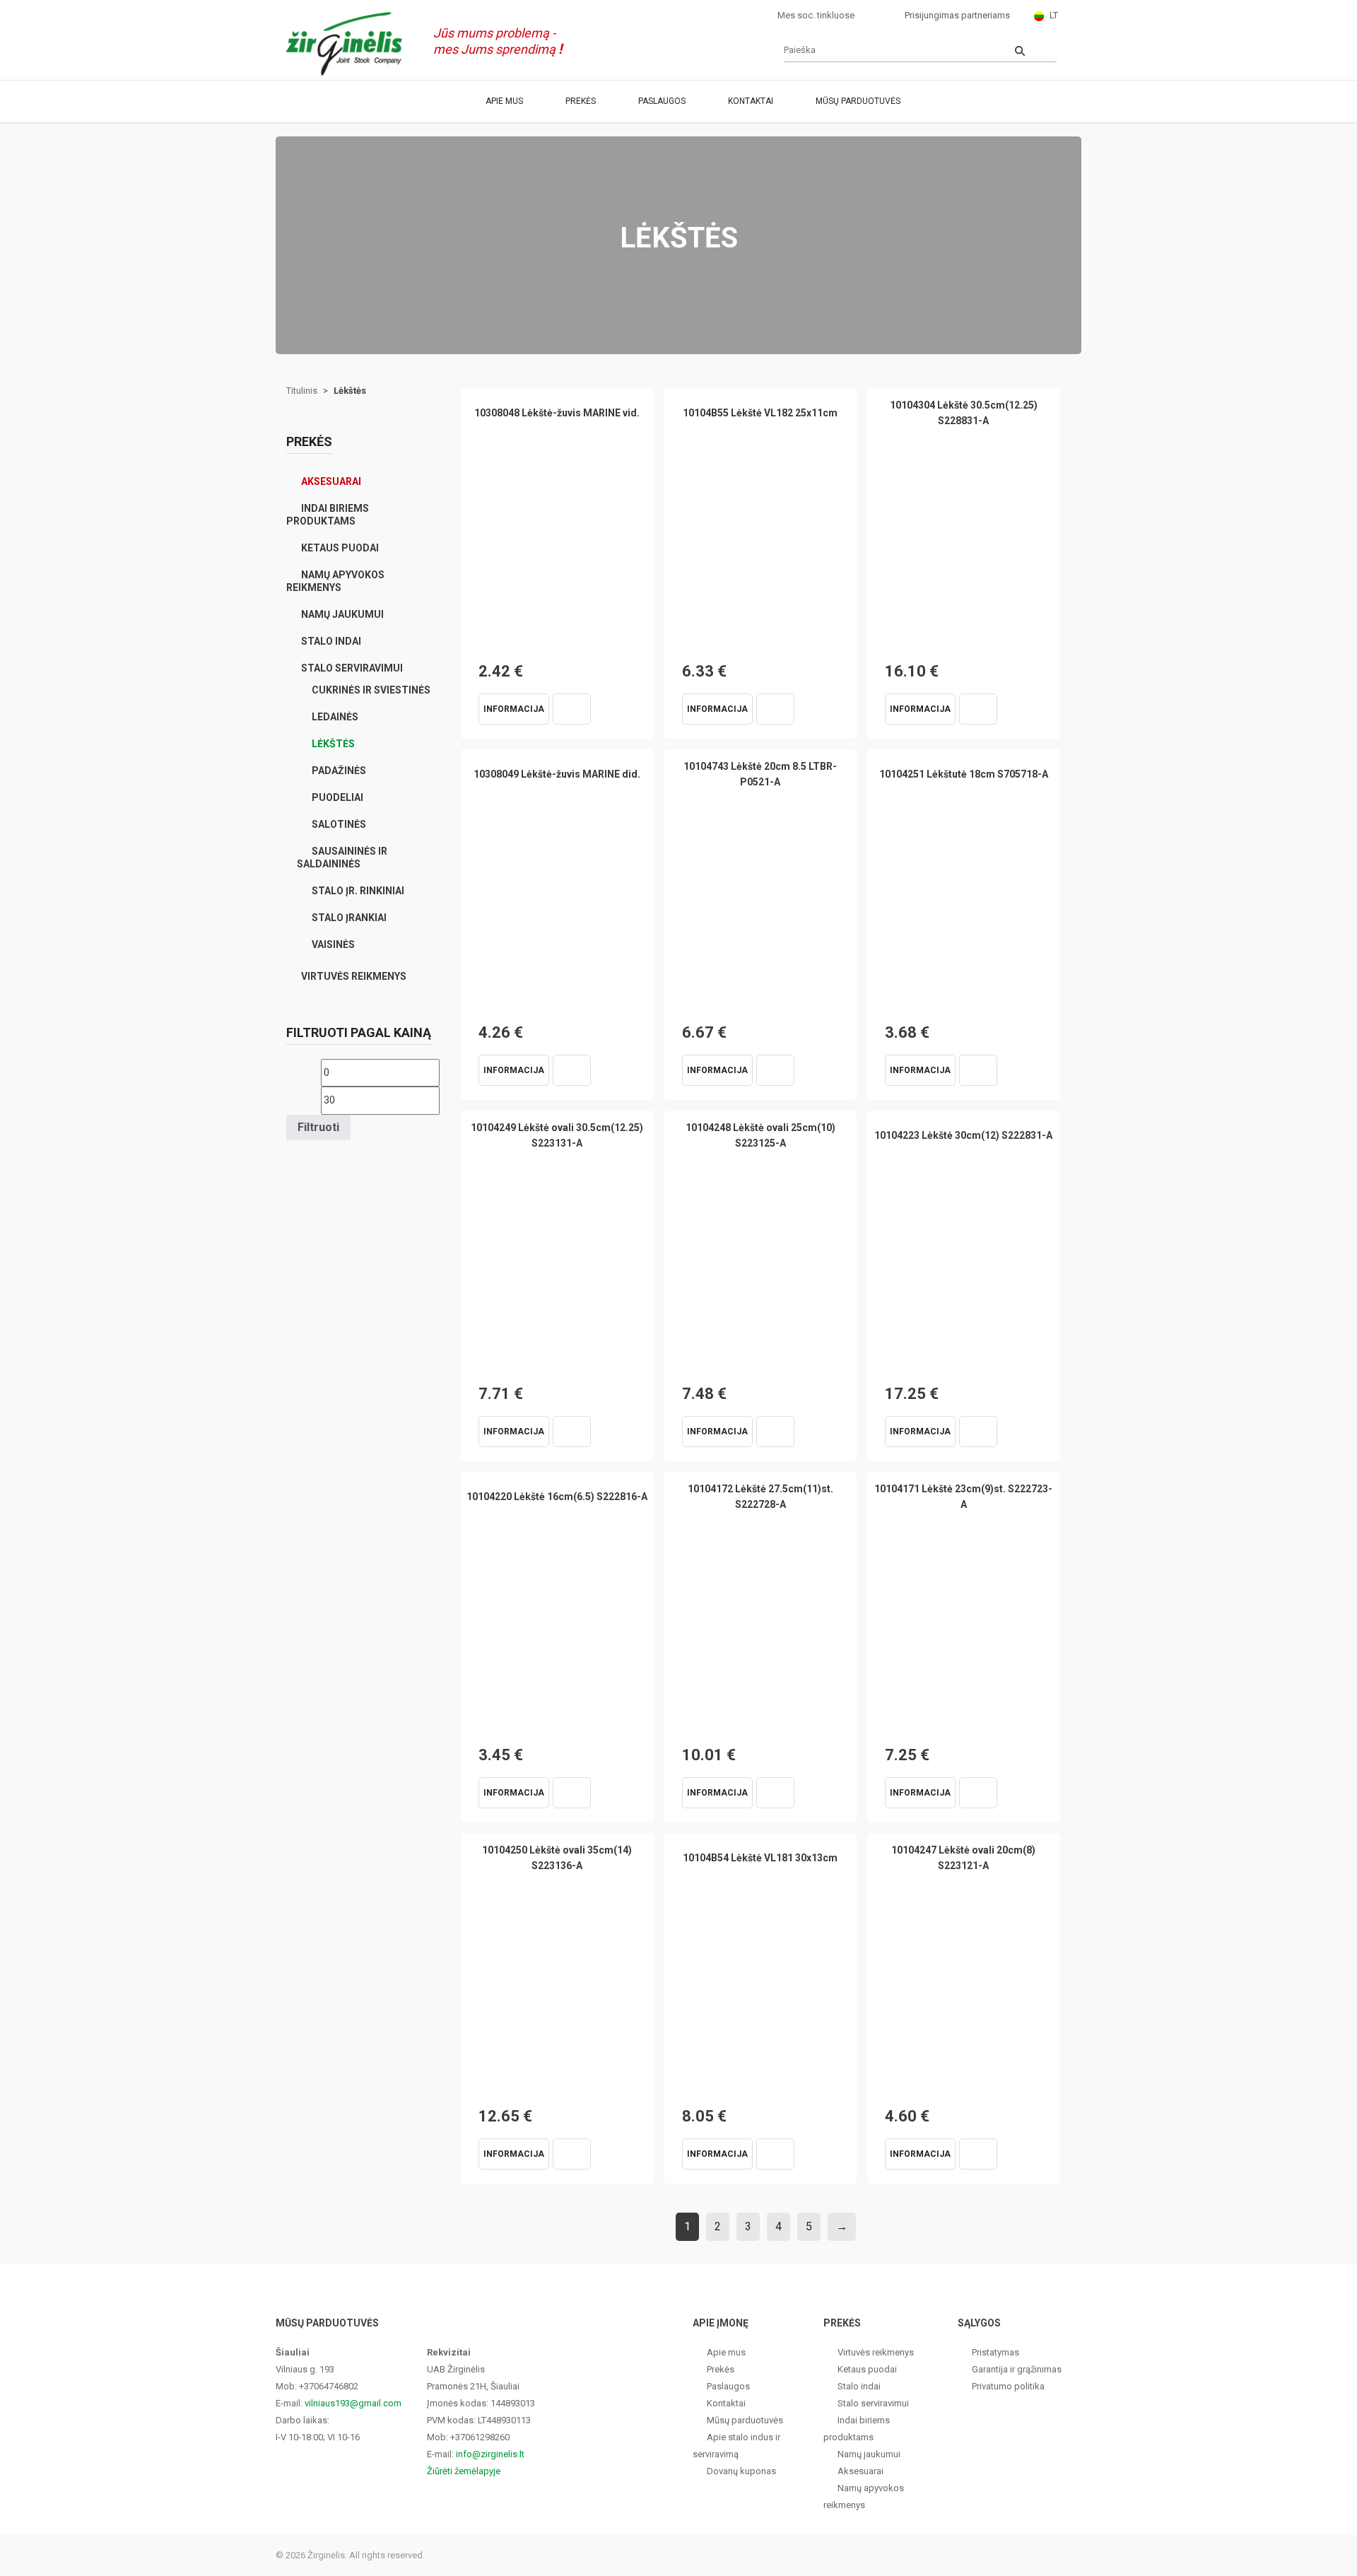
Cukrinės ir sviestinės (371, 690)
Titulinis (302, 391)
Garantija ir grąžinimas (1017, 2369)
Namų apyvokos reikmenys (335, 581)
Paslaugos (662, 101)
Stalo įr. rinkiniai (358, 891)
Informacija (514, 709)
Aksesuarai (331, 481)
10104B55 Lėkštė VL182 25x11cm (760, 413)
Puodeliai (337, 797)
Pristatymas (995, 2352)
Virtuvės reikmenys (354, 976)
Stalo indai (331, 641)
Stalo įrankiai (349, 918)
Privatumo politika (1008, 2386)
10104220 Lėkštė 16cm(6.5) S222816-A (557, 1497)
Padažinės (339, 771)
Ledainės (335, 717)
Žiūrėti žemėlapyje (464, 2471)
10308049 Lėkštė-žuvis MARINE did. (557, 774)
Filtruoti (318, 1127)
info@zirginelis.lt (490, 2454)
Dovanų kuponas (741, 2471)
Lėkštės (333, 744)
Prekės (581, 101)
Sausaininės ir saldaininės (342, 857)
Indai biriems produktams (328, 515)
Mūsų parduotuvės (858, 101)
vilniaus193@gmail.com (353, 2403)
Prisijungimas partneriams (957, 15)
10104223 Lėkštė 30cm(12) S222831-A (963, 1135)
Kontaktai (751, 101)
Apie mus (504, 101)
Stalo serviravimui (352, 668)
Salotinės (339, 824)
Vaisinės (333, 944)
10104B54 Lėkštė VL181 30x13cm (760, 1858)
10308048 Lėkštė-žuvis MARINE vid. (557, 413)
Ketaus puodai (340, 548)
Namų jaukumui (342, 614)
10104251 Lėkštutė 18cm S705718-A (964, 774)
